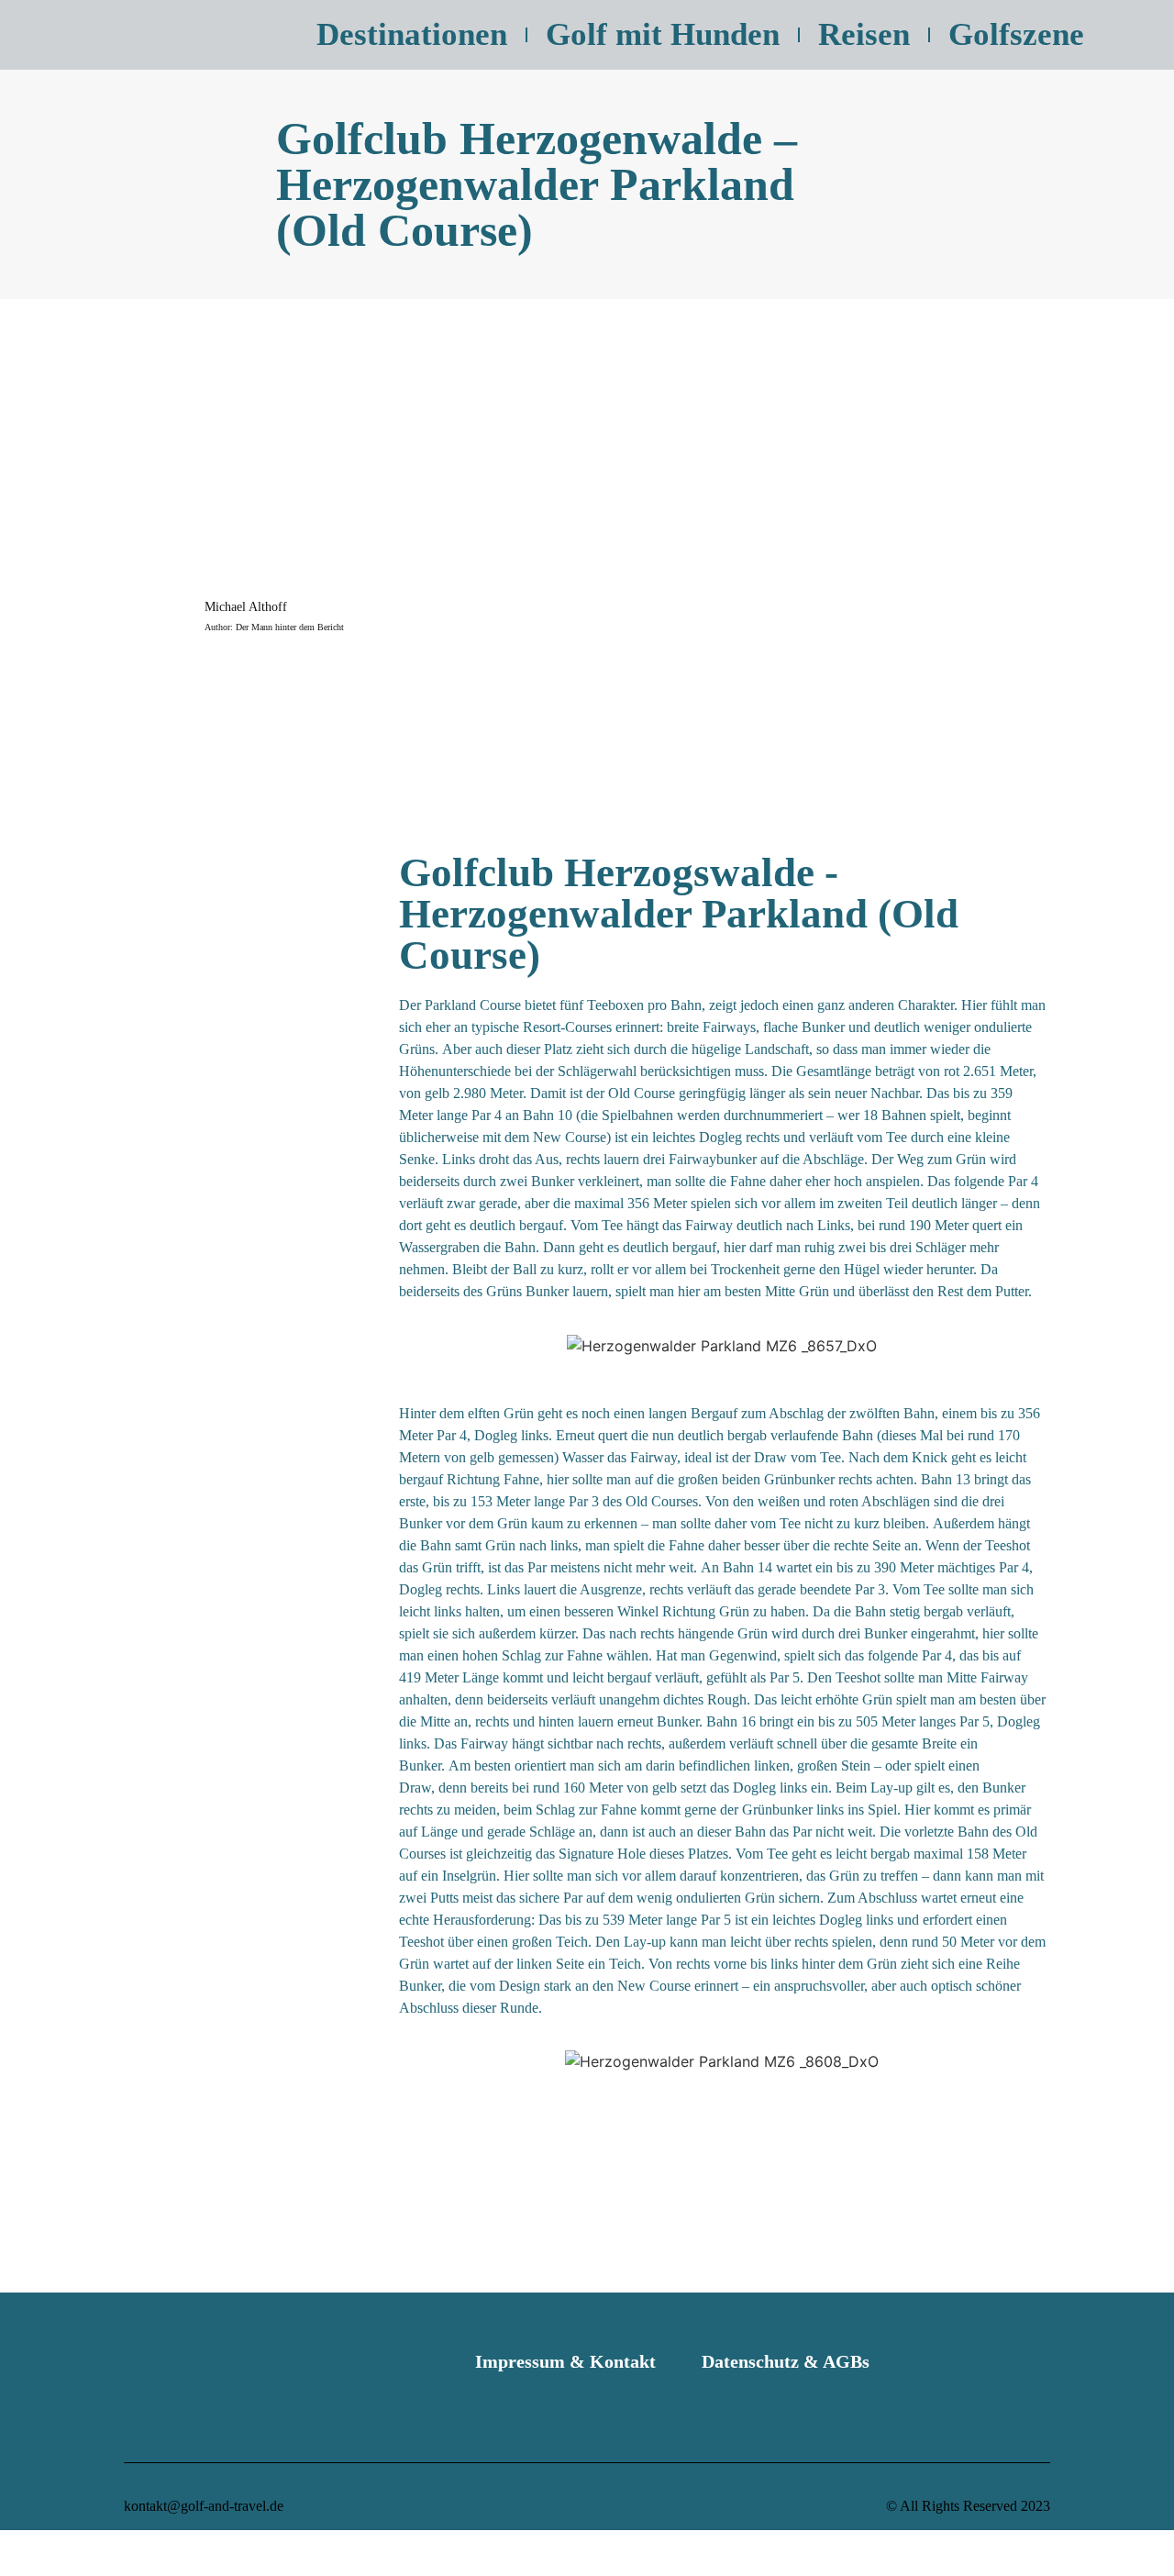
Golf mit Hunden (663, 34)
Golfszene (1016, 34)
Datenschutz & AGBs (786, 2361)
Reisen (864, 34)
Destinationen (412, 34)
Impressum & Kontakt (565, 2361)
